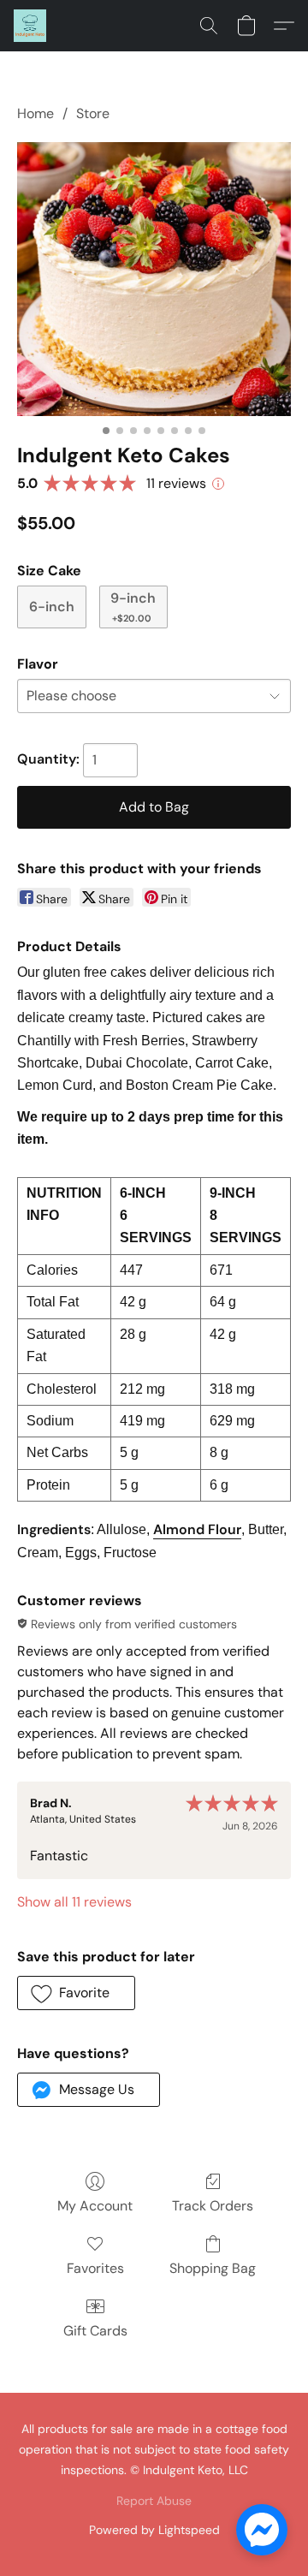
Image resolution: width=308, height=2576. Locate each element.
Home (36, 113)
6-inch (52, 607)
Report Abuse (154, 2501)
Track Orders (213, 2206)
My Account (95, 2206)
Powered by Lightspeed (154, 2530)
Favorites (95, 2268)
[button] (31, 26)
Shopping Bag (213, 2268)
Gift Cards (95, 2331)
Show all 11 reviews (74, 1902)
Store (93, 113)
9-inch (133, 607)
